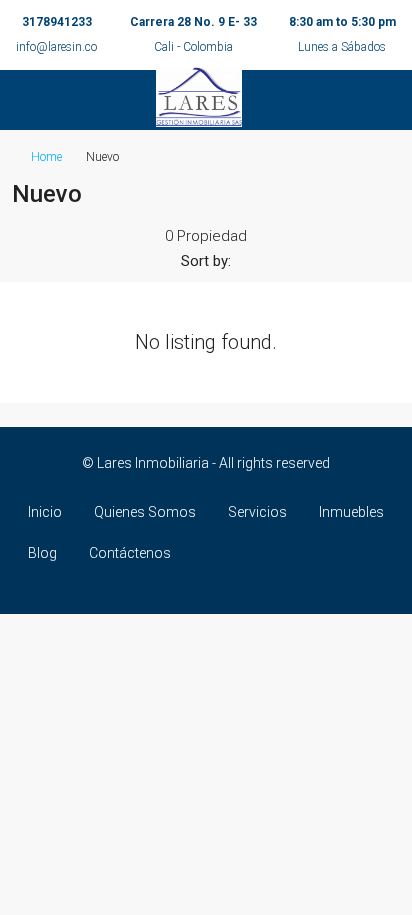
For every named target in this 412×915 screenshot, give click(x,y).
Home (46, 157)
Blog (42, 553)
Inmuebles (351, 512)
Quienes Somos (145, 512)
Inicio (45, 512)
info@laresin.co (56, 47)
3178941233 (57, 22)
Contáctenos (130, 553)
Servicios (257, 512)
